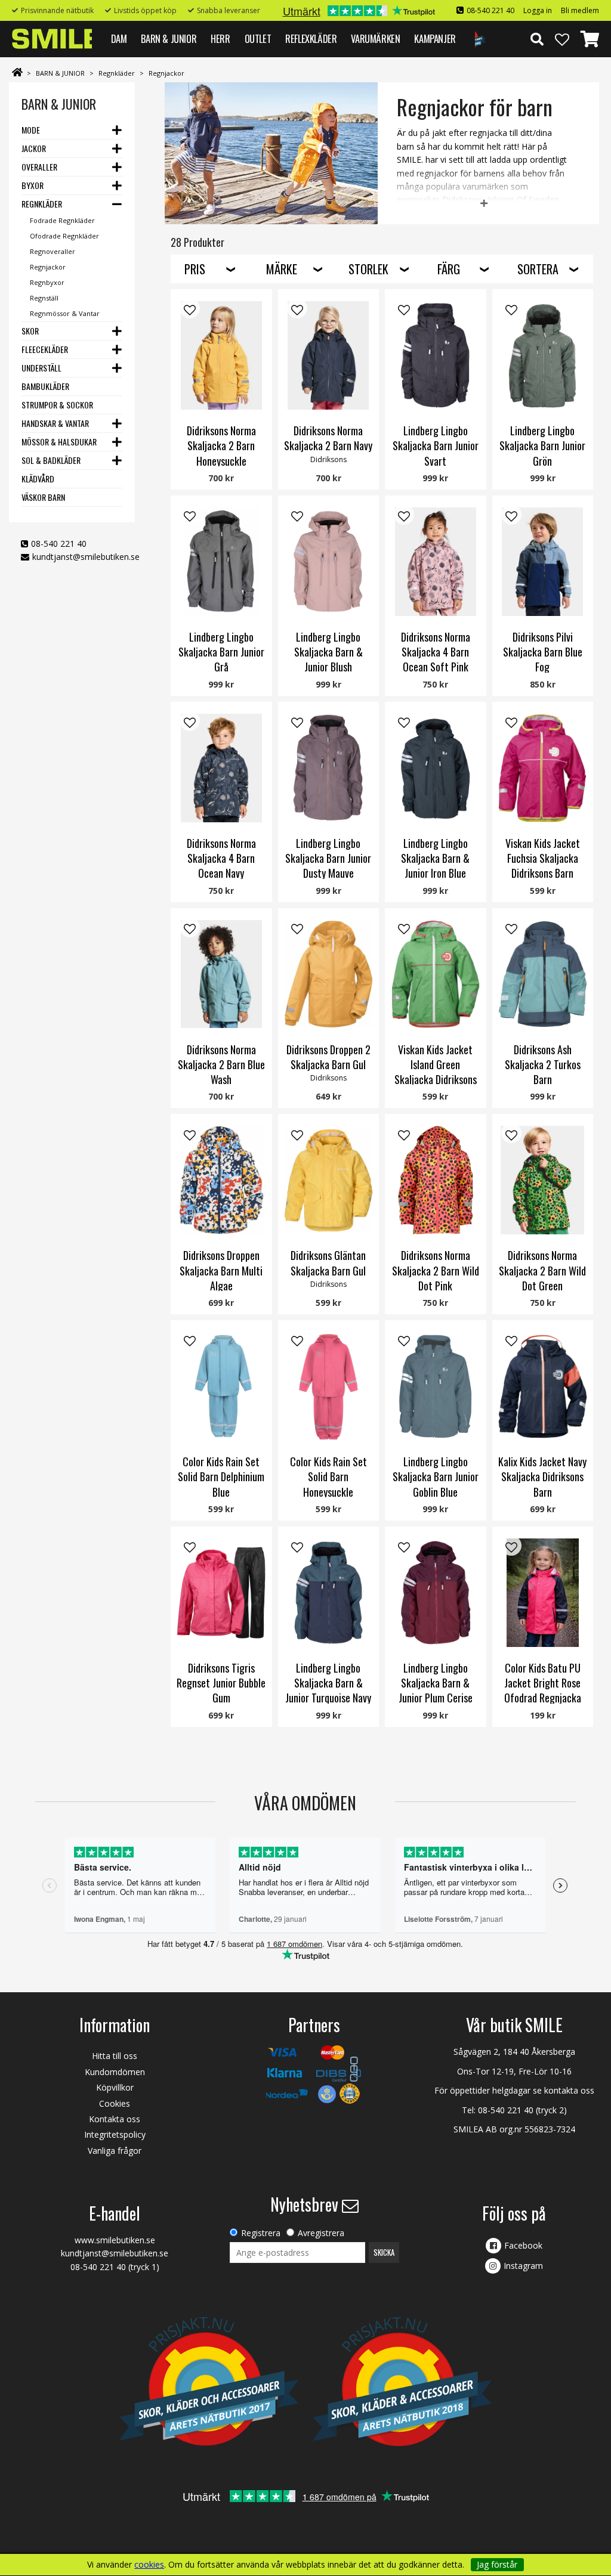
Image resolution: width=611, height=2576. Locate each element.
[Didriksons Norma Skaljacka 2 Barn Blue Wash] (221, 974)
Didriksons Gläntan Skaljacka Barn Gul (328, 1263)
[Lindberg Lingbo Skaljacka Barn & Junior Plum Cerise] (436, 1593)
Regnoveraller (53, 251)
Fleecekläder (45, 349)
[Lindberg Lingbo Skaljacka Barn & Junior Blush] (329, 562)
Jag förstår (497, 2564)
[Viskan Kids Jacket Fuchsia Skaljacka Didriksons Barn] (543, 768)
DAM (119, 38)
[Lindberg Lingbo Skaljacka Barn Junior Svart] (436, 355)
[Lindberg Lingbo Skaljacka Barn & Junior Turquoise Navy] (329, 1593)
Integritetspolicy (115, 2134)
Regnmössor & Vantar (65, 313)
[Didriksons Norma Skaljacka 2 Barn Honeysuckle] (221, 355)
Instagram (523, 2266)
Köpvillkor (115, 2087)
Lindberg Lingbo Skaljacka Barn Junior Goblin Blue (436, 1476)
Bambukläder (45, 386)
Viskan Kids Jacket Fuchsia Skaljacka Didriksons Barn (543, 858)
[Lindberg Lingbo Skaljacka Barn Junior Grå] (221, 562)
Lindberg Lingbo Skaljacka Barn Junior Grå (221, 652)
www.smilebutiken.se (115, 2240)
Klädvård (38, 479)
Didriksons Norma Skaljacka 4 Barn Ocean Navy (221, 858)
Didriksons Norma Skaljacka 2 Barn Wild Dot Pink (436, 1270)
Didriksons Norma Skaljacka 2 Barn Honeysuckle (221, 445)
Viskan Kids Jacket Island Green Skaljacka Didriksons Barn (436, 1072)
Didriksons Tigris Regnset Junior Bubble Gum (221, 1683)
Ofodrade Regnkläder (64, 236)
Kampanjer (435, 38)
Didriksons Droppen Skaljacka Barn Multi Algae (221, 1270)
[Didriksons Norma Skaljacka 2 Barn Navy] (329, 355)
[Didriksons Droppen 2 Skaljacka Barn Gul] (329, 974)
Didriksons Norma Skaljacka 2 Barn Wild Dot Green (542, 1270)
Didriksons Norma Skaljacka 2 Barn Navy (328, 438)
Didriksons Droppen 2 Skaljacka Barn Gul (328, 1057)
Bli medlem (580, 10)
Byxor (33, 185)
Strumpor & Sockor (57, 405)
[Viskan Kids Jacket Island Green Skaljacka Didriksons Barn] (436, 974)
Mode (31, 130)
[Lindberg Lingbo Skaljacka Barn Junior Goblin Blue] (436, 1386)
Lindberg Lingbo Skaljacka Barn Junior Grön (542, 445)
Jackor (34, 148)
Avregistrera (321, 2233)
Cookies (115, 2103)
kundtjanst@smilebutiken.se (86, 557)
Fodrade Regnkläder (62, 220)
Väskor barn (43, 497)
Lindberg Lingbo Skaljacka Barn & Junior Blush (328, 652)
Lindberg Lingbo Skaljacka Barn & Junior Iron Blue (435, 858)
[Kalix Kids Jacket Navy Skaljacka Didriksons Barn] (543, 1386)
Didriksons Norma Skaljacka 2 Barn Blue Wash (221, 1064)
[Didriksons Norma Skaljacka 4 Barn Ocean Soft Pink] (436, 562)
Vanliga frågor (115, 2151)
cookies (149, 2565)
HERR (220, 38)
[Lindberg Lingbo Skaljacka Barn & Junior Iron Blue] (436, 768)
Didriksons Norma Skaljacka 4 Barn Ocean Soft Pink (436, 652)
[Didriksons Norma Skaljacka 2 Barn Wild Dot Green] (543, 1180)
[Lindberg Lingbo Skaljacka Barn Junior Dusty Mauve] (329, 768)
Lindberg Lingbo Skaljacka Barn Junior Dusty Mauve (328, 858)
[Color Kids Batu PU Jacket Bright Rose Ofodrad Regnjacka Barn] (543, 1593)
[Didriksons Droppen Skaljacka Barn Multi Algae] (221, 1180)
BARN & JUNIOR (169, 38)
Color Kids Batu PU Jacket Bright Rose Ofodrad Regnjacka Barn (543, 1690)
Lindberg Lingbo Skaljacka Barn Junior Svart (436, 445)
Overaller (39, 167)
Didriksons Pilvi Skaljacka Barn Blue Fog (543, 652)
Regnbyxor (47, 282)
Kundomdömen (115, 2072)
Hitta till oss (115, 2056)
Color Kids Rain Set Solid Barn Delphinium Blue (221, 1476)
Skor (30, 331)
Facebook (523, 2245)
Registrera (261, 2233)
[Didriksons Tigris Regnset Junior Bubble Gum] (221, 1593)
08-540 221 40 (490, 10)
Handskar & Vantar (55, 423)
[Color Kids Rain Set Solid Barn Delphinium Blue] (221, 1386)
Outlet (258, 38)
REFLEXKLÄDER (311, 38)
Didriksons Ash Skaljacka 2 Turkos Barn (543, 1064)
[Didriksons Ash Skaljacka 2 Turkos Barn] (543, 974)
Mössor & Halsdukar (59, 442)
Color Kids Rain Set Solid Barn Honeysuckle (328, 1476)
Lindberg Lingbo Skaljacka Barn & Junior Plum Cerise (436, 1683)
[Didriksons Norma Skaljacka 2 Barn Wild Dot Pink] (436, 1180)
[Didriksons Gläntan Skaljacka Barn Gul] (329, 1180)
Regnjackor (166, 73)
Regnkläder (117, 73)
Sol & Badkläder (51, 460)
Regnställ (44, 298)
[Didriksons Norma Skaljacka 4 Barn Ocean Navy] (221, 768)
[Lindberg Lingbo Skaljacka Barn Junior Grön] (543, 355)
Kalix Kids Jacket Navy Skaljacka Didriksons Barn (542, 1476)
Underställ (41, 368)
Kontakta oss (115, 2119)
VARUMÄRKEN (375, 38)
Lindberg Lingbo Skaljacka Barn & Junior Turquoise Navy (328, 1683)
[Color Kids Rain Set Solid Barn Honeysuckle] (329, 1386)
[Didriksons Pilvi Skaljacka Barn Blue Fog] (543, 562)
